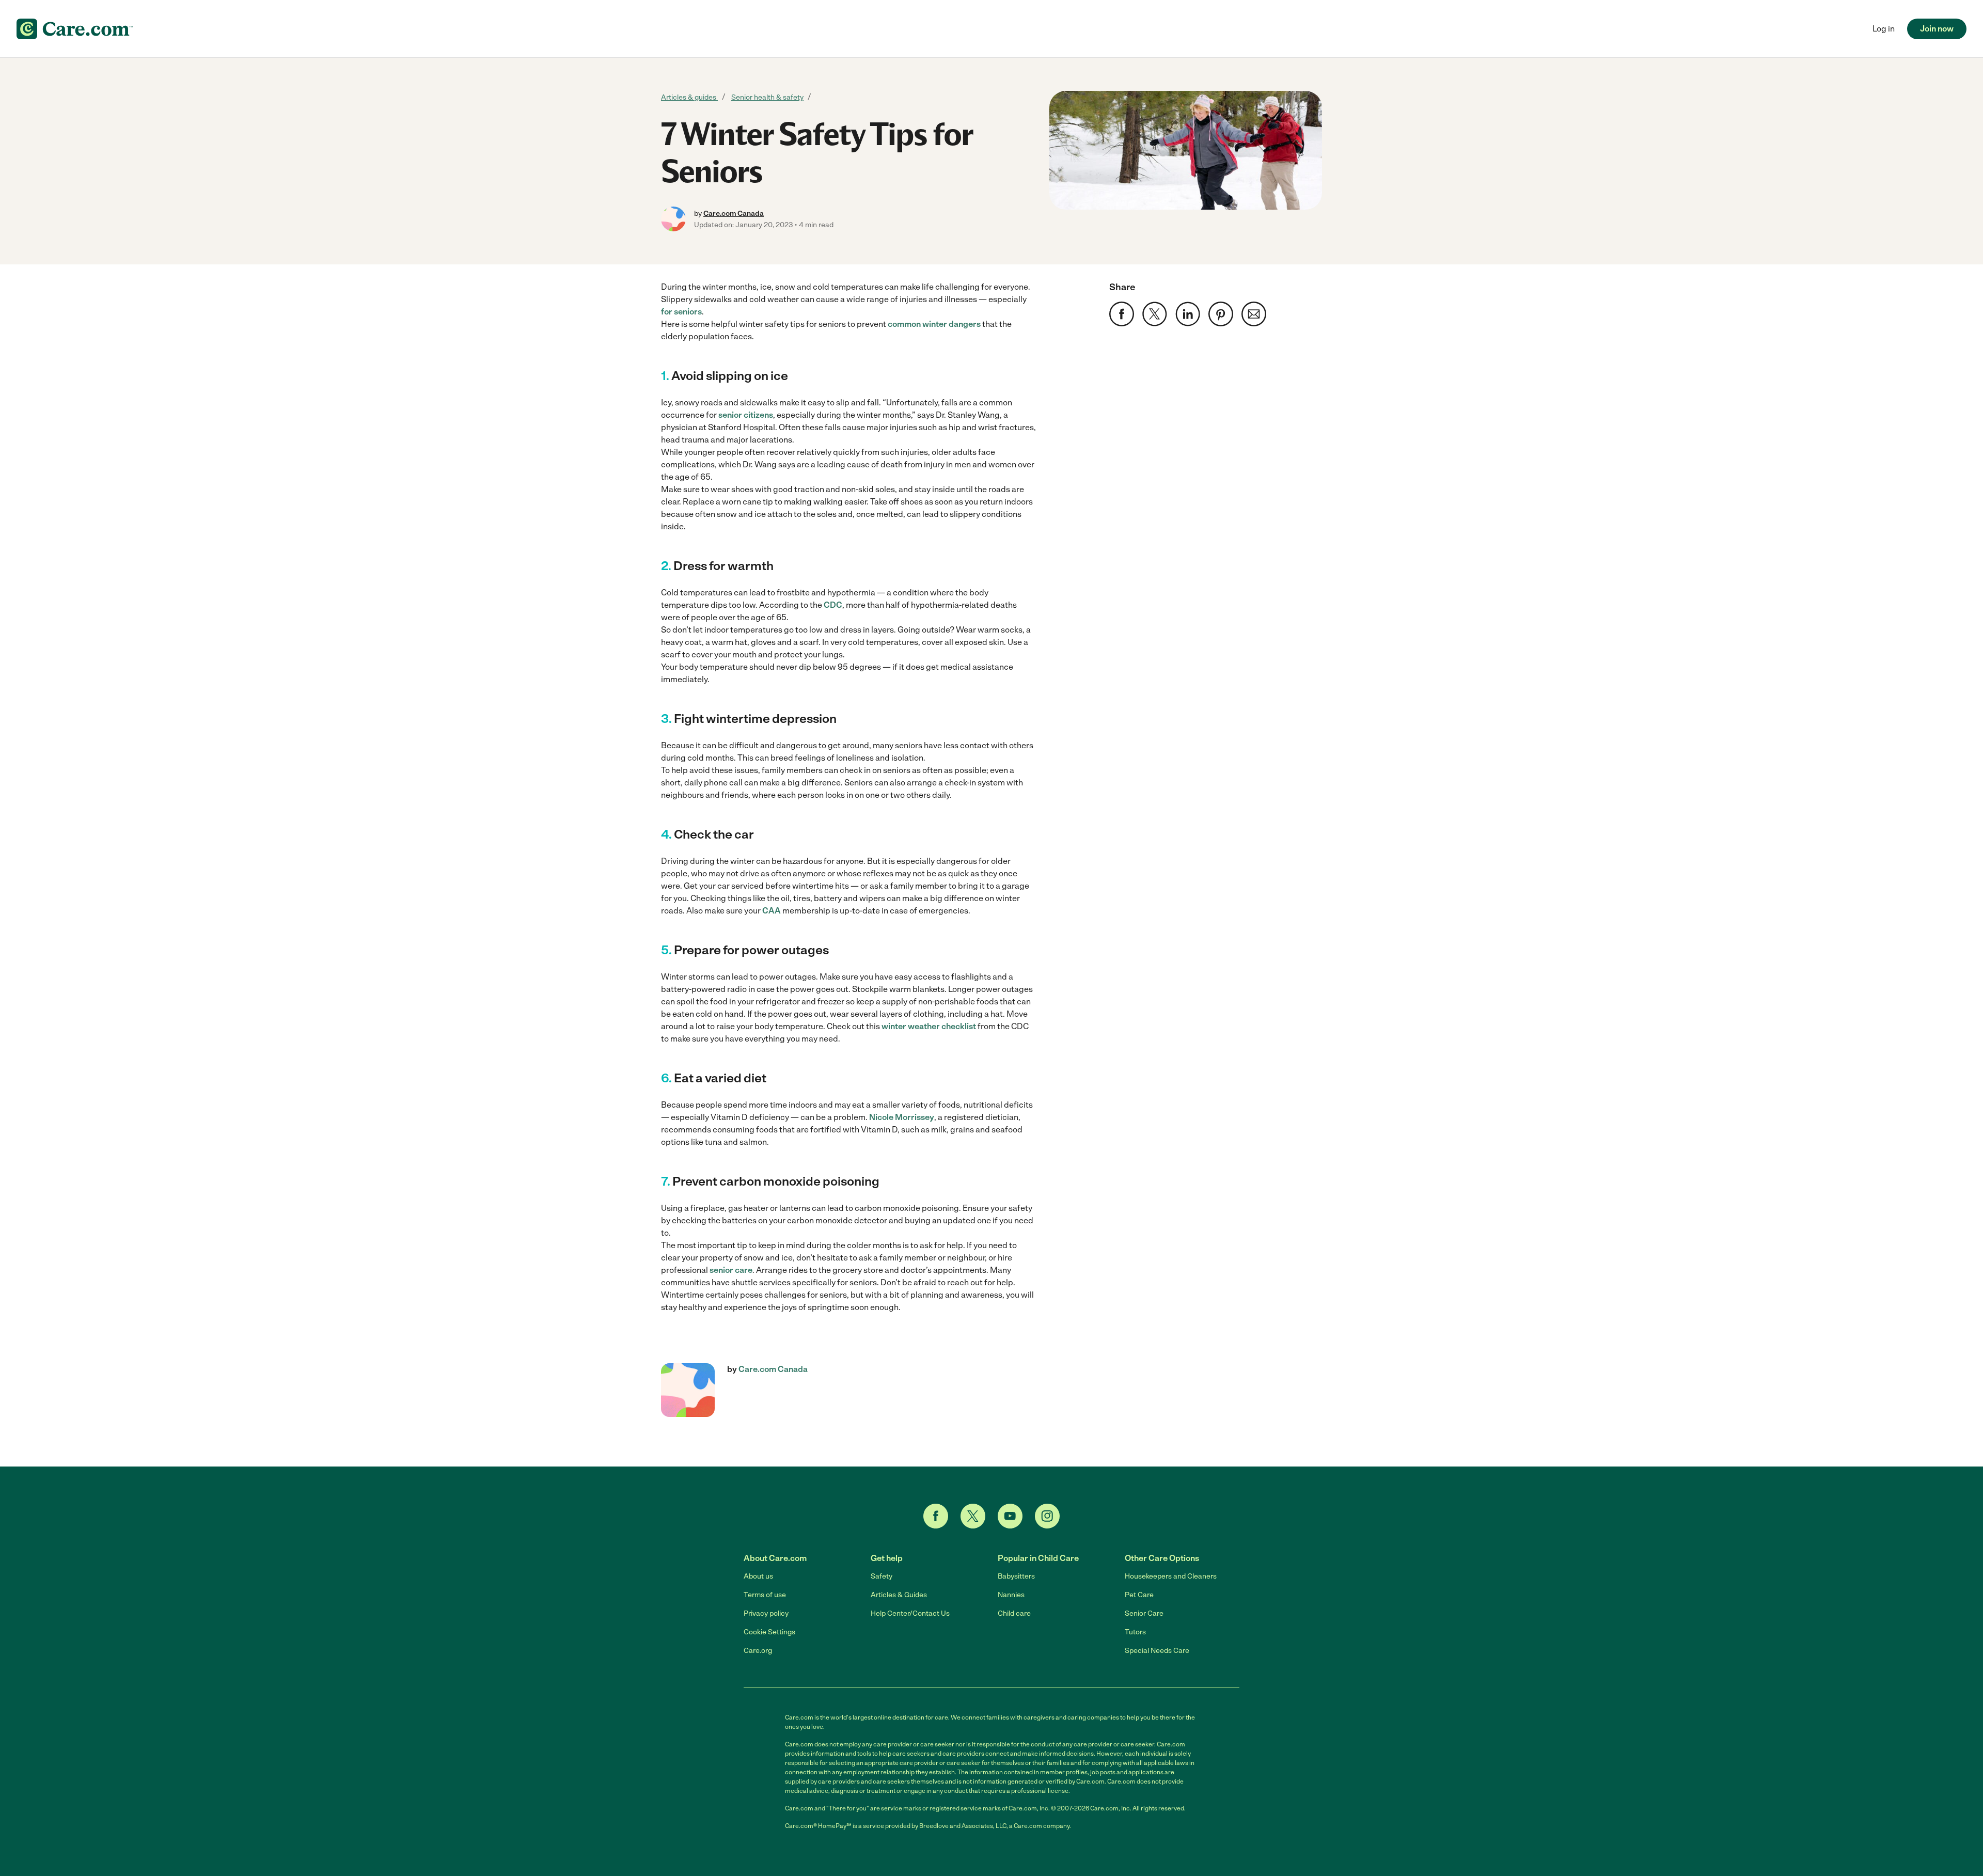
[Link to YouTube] (1010, 1516)
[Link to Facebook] (936, 1516)
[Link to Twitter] (973, 1516)
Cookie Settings (769, 1632)
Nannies (1011, 1595)
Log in (1884, 29)
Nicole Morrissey (902, 1117)
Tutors (1135, 1632)
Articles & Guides (899, 1595)
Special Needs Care (1157, 1651)
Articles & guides (689, 97)
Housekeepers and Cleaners (1171, 1576)
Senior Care (1144, 1613)
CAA (772, 911)
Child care (1014, 1613)
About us (758, 1576)
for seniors (681, 312)
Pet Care (1139, 1595)
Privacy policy (766, 1613)
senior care (731, 1270)
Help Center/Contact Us (910, 1613)
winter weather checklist (929, 1026)
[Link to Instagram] (1047, 1516)
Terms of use (765, 1595)
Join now (1937, 29)
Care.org (758, 1651)
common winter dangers (934, 324)
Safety (882, 1576)
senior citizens (746, 415)
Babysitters (1016, 1576)
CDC (833, 605)
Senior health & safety (767, 97)
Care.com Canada (734, 214)
